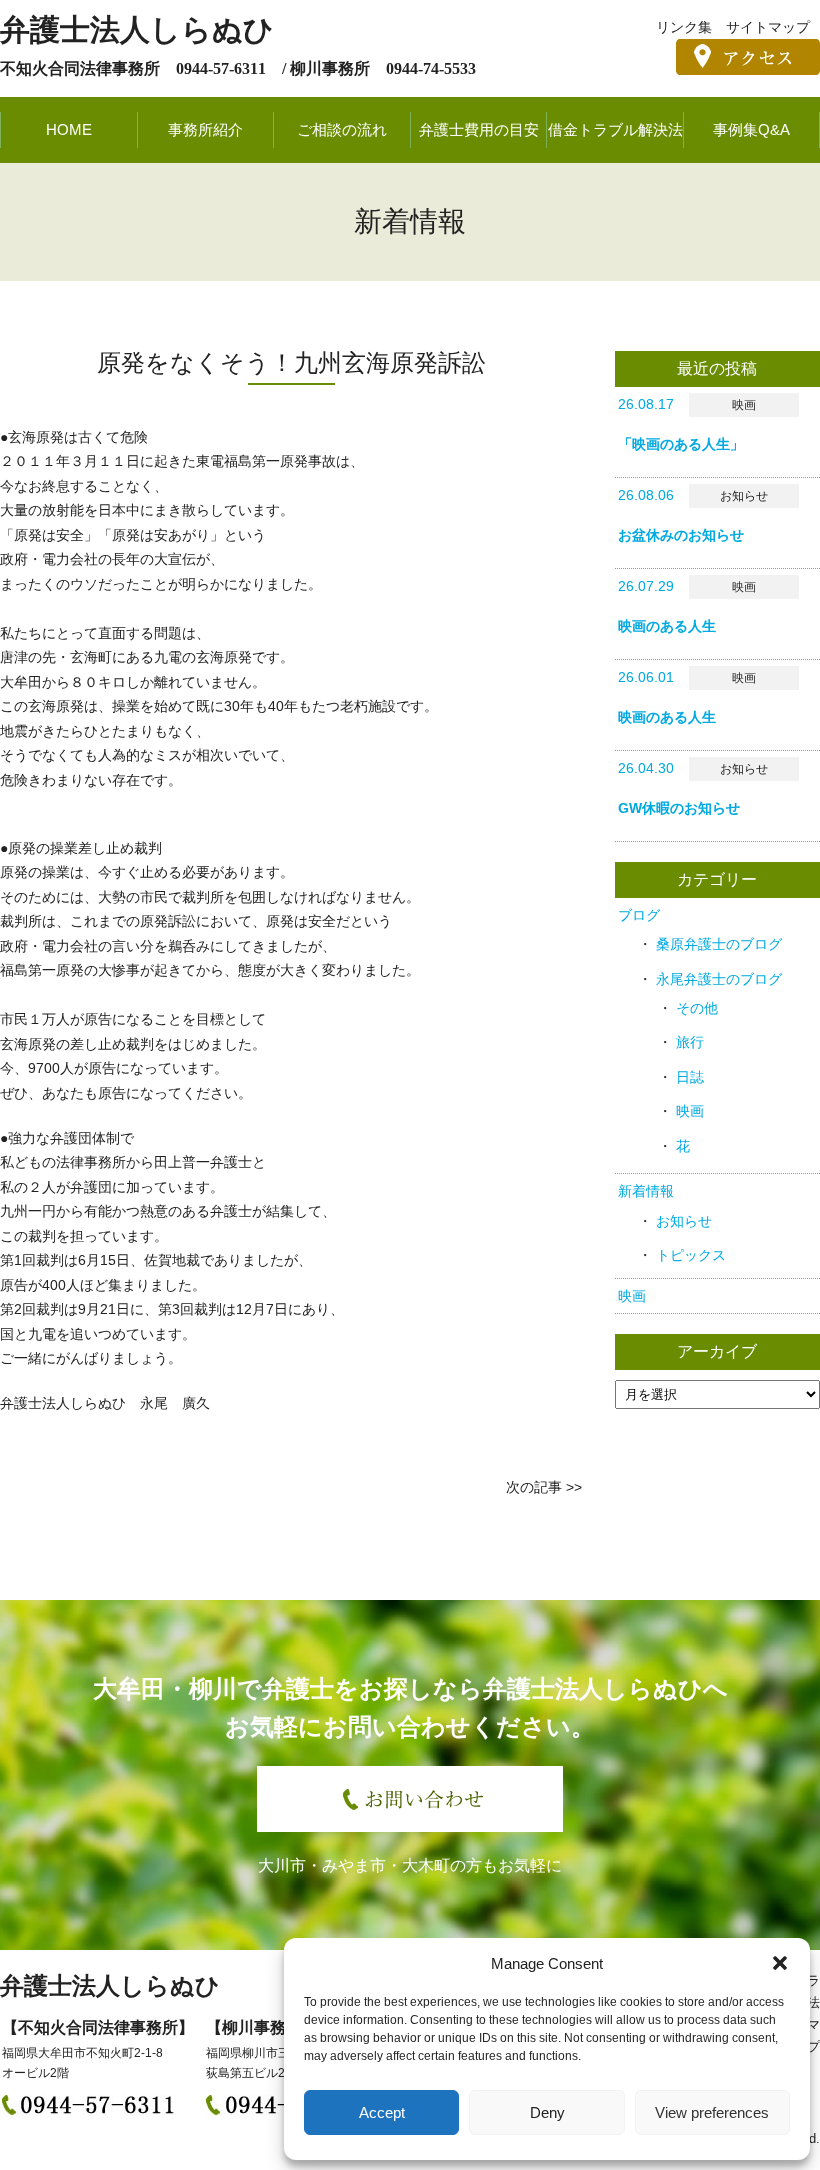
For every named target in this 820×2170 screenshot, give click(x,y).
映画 (690, 1111)
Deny (547, 2112)
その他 (697, 1008)
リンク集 (684, 27)
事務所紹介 (205, 129)
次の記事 (534, 1487)
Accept (382, 2112)
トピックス (691, 1255)
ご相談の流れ (342, 129)
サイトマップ (768, 27)
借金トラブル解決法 (615, 129)
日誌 (690, 1077)
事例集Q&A (751, 129)
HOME (69, 129)
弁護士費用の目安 (479, 129)
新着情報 (646, 1191)
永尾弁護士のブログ (719, 979)
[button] (780, 1963)
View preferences (712, 2112)
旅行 (690, 1042)
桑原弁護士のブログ (719, 944)
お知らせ (684, 1221)
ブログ (639, 915)
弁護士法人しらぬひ (137, 29)
